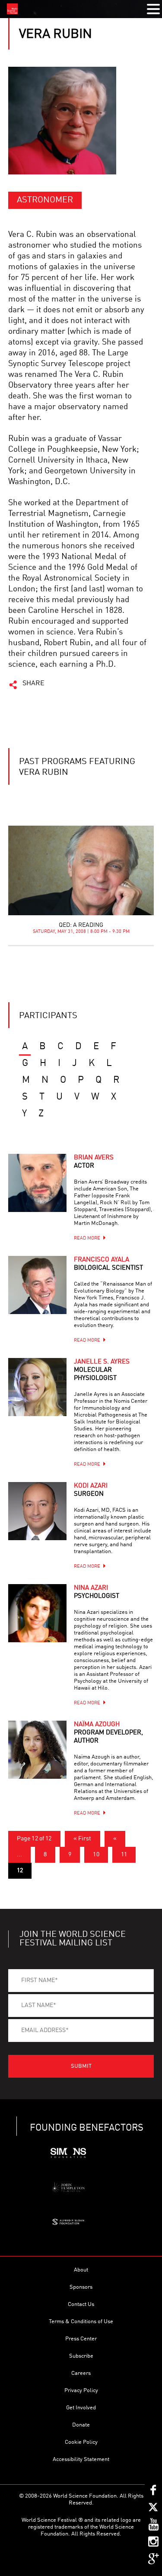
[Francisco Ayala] (37, 1285)
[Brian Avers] (37, 1183)
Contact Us (81, 2304)
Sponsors (81, 2287)
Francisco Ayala (108, 1264)
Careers (81, 2373)
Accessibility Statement (81, 2459)
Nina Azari (97, 1592)
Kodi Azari (91, 1490)
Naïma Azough (108, 1733)
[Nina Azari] (37, 1613)
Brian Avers (94, 1162)
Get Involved (81, 2408)
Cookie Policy (81, 2442)
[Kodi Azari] (37, 1511)
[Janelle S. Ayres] (37, 1387)
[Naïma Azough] (37, 1750)
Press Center (81, 2339)
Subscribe (81, 2356)
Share (33, 684)
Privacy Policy (81, 2391)
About (81, 2270)
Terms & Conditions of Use (81, 2322)
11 (124, 1855)
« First (83, 1839)
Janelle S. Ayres (102, 1370)
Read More (87, 1238)
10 (96, 1855)
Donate (81, 2425)
